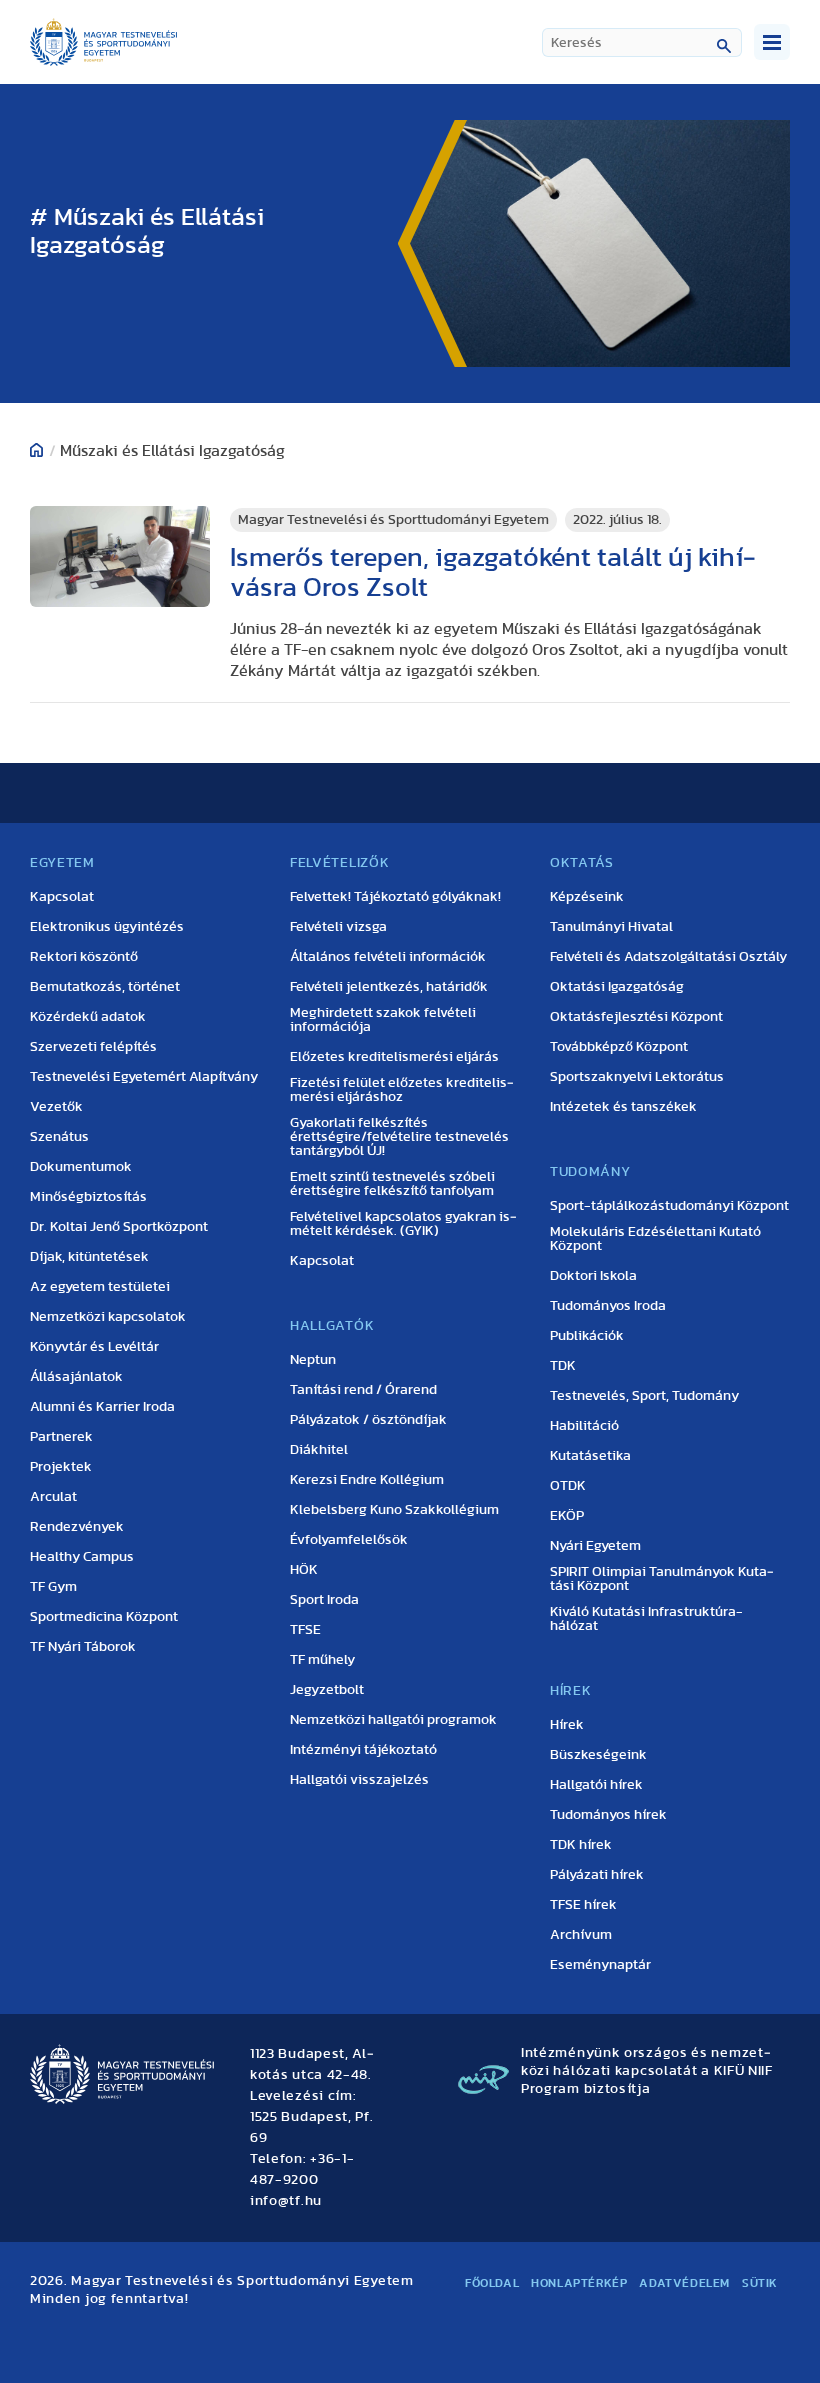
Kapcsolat (62, 897)
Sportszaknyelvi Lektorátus (637, 1077)
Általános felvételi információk (388, 957)
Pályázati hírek (597, 1875)
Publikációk (587, 1336)
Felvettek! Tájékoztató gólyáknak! (395, 897)
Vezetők (56, 1107)
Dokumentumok (81, 1167)
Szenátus (59, 1137)
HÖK (304, 1570)
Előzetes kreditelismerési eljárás (394, 1057)
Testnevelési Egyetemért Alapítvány (144, 1077)
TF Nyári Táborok (83, 1647)
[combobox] (642, 42)
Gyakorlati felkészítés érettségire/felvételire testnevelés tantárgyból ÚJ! (399, 1137)
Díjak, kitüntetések (89, 1257)
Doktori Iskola (593, 1276)
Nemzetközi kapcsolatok (108, 1317)
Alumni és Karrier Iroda (102, 1407)
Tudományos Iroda (608, 1306)
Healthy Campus (82, 1557)
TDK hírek (581, 1845)
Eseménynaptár (600, 1965)
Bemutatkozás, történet (105, 987)
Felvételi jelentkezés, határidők (389, 987)
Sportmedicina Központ (104, 1617)
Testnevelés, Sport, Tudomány (644, 1396)
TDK (563, 1366)
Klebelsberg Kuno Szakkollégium (394, 1510)
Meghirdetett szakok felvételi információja (383, 1020)
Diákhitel (319, 1450)
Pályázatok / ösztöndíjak (368, 1420)
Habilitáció (584, 1426)
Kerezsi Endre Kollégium (367, 1480)
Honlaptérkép (579, 2283)
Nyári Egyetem (595, 1546)
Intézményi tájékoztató (363, 1750)
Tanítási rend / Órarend (363, 1390)
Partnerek (61, 1437)
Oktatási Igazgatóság (617, 987)
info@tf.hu (286, 2201)
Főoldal (492, 2283)
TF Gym (53, 1587)
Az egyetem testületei (100, 1287)
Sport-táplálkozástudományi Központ (669, 1206)
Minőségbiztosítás (88, 1197)
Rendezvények (77, 1527)
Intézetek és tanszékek (623, 1107)
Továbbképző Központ (619, 1047)
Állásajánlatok (76, 1377)
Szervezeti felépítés (93, 1047)
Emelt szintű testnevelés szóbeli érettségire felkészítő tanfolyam (392, 1184)
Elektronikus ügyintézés (107, 927)
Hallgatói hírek (596, 1785)
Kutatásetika (590, 1456)
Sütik (760, 2283)
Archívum (581, 1935)
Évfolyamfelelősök (349, 1540)
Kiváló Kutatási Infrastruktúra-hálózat (646, 1619)
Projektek (61, 1467)
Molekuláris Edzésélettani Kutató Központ (655, 1239)
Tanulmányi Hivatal (611, 927)
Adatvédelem (684, 2283)
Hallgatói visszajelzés (359, 1780)
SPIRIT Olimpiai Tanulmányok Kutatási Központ (662, 1579)
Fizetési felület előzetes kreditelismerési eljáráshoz (402, 1090)
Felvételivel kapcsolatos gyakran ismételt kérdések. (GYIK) (403, 1224)
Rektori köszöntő (84, 957)
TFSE (305, 1630)
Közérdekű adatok (88, 1017)
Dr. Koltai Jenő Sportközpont (119, 1227)
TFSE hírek (583, 1905)
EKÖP (567, 1516)
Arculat (53, 1497)
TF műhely (322, 1660)
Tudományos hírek (608, 1815)
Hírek (567, 1725)
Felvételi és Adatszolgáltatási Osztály (668, 957)
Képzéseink (587, 897)
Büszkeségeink (598, 1755)
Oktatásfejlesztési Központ (636, 1017)
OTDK (568, 1486)
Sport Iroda (324, 1600)
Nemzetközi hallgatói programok (393, 1720)
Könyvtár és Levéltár (94, 1347)
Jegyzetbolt (327, 1690)
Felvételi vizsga (338, 927)
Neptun (313, 1360)
